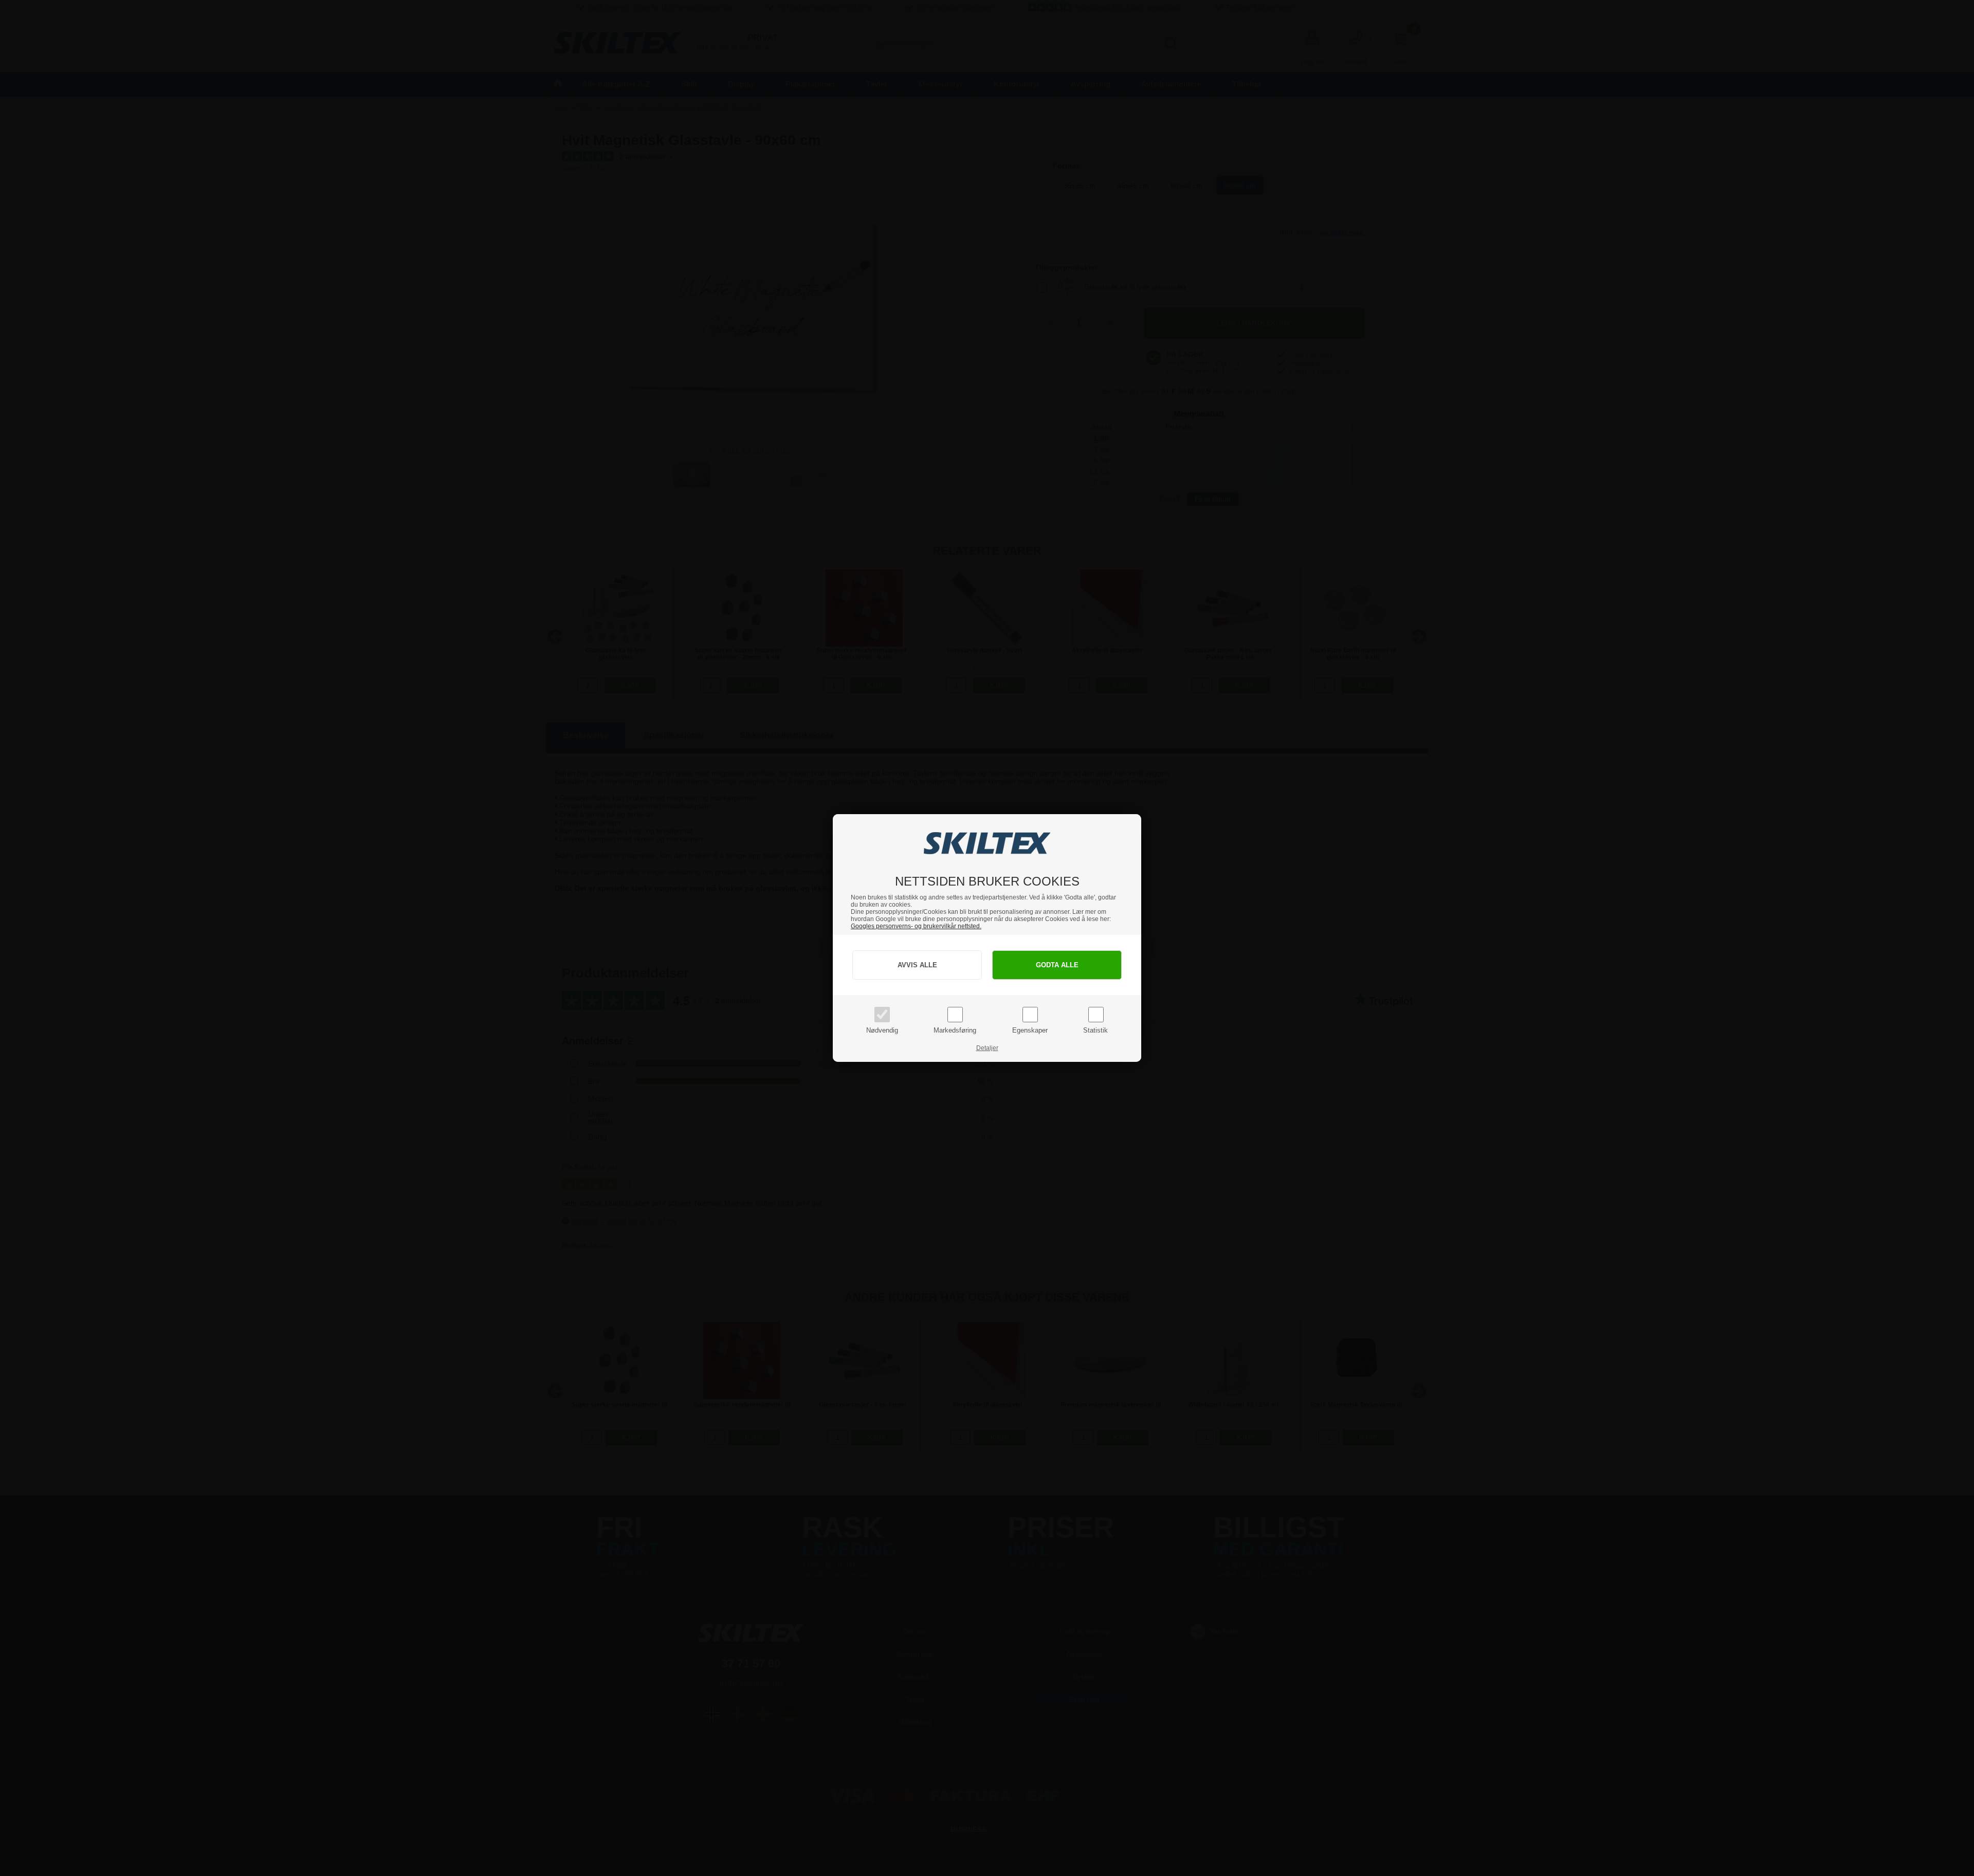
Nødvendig (882, 1030)
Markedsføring (955, 1030)
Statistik (1095, 1030)
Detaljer (987, 1048)
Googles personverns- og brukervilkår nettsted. (916, 926)
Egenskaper (1030, 1030)
